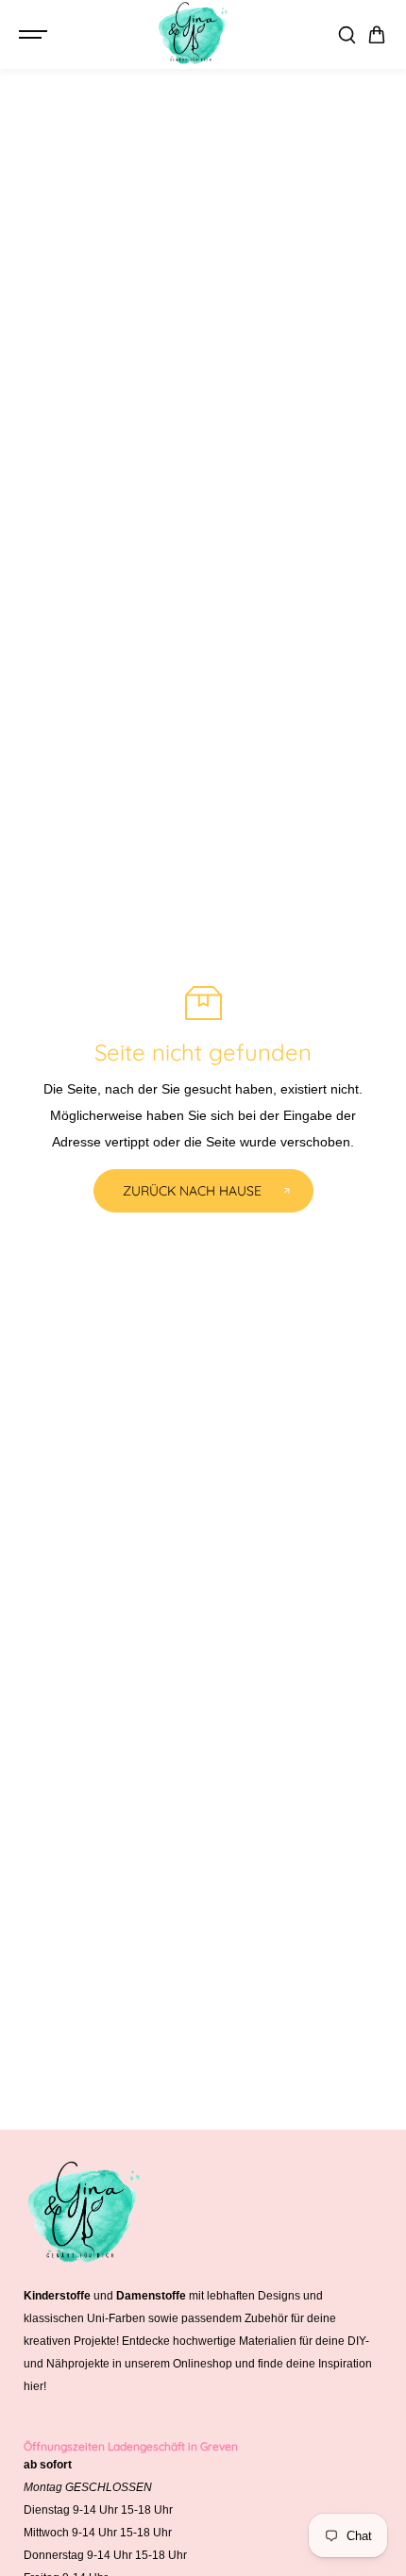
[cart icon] (377, 35)
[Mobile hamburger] (35, 35)
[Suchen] (347, 35)
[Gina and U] (194, 34)
